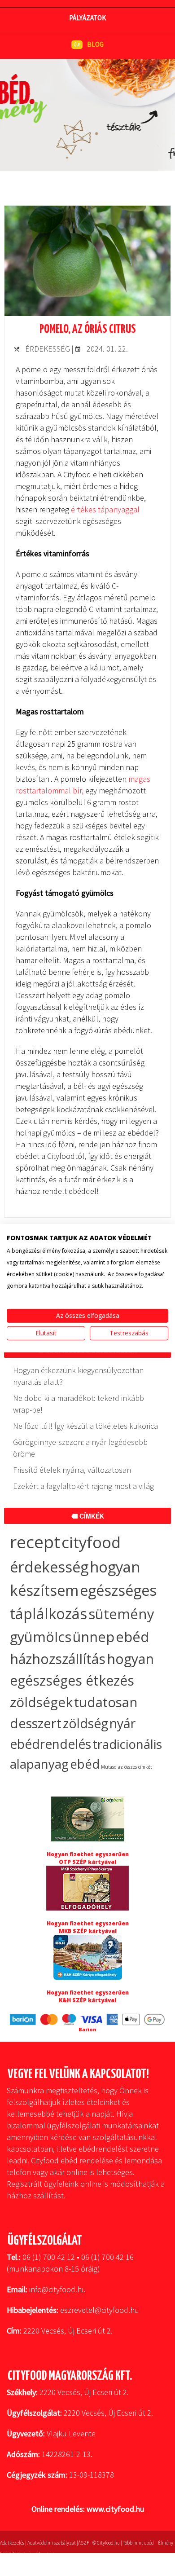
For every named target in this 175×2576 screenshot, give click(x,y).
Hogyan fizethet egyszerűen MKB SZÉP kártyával (88, 1927)
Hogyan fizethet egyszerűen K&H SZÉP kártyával (88, 1996)
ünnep (94, 1637)
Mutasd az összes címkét (127, 1767)
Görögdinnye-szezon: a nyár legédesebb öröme (80, 1448)
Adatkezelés (12, 2543)
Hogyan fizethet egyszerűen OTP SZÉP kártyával (88, 1858)
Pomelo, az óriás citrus (88, 329)
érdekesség (49, 1567)
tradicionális (127, 1744)
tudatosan (106, 1702)
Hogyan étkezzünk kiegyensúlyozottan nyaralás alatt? (78, 1376)
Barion (87, 2029)
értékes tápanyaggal (105, 509)
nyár (122, 1723)
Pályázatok (87, 18)
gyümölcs (41, 1637)
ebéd (85, 1764)
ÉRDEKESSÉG (48, 349)
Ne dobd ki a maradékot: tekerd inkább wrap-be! (79, 1404)
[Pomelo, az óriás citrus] (87, 313)
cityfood (91, 1542)
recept (35, 1542)
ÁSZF (83, 2543)
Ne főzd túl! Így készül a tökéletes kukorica (85, 1426)
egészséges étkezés (72, 1680)
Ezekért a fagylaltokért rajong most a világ (83, 1486)
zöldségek (41, 1702)
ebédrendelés (50, 1744)
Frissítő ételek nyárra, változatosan (72, 1470)
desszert (36, 1723)
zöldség (85, 1723)
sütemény (121, 1614)
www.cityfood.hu (115, 2509)
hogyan (130, 1659)
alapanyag (39, 1764)
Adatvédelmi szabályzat (52, 2543)
